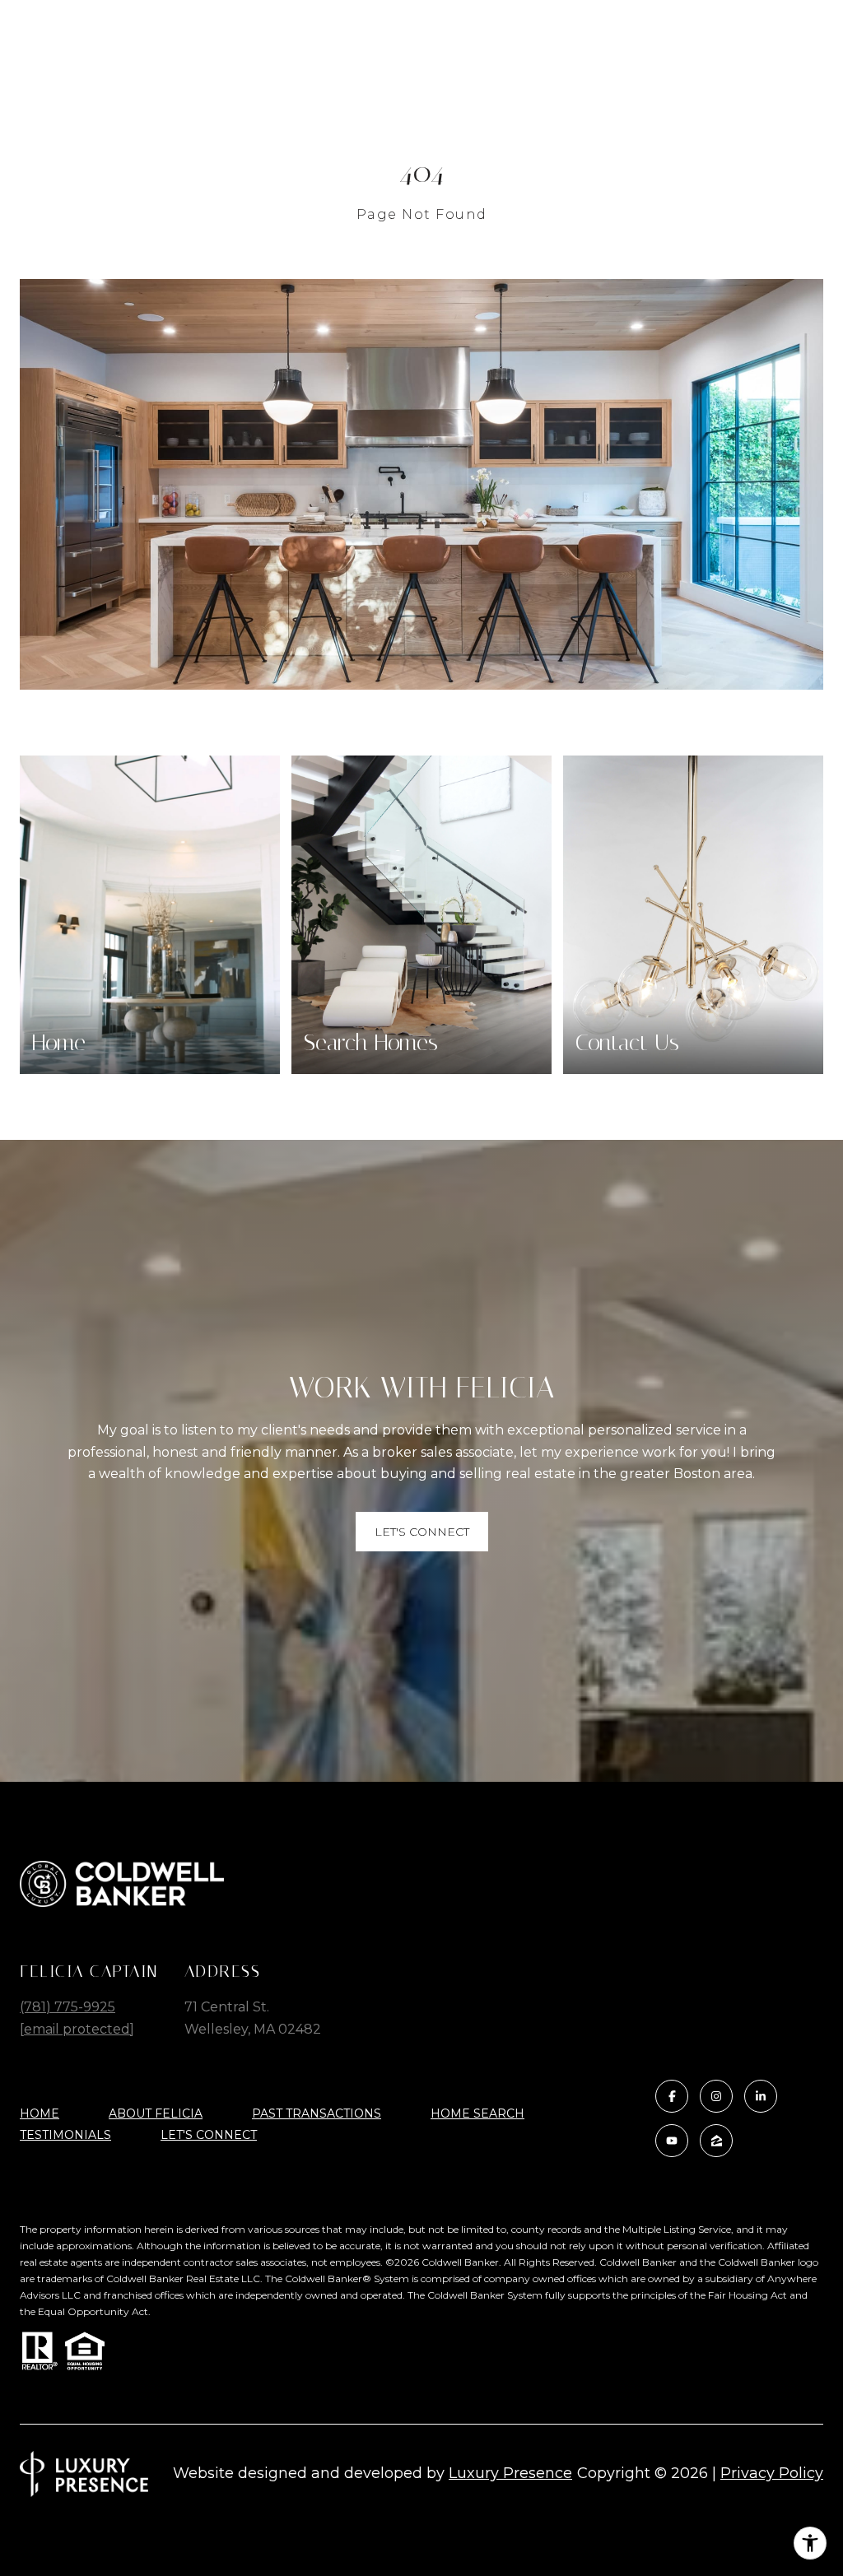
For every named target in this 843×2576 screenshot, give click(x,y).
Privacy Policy (772, 2473)
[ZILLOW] (716, 2141)
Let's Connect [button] (422, 1532)
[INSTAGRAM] (716, 2096)
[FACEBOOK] (672, 2096)
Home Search (477, 2113)
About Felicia (156, 2113)
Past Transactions (317, 2113)
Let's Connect (209, 2135)
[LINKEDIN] (761, 2096)
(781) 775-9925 (68, 2007)
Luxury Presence (510, 2473)
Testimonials (65, 2135)
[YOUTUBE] (672, 2141)
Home (40, 2113)
